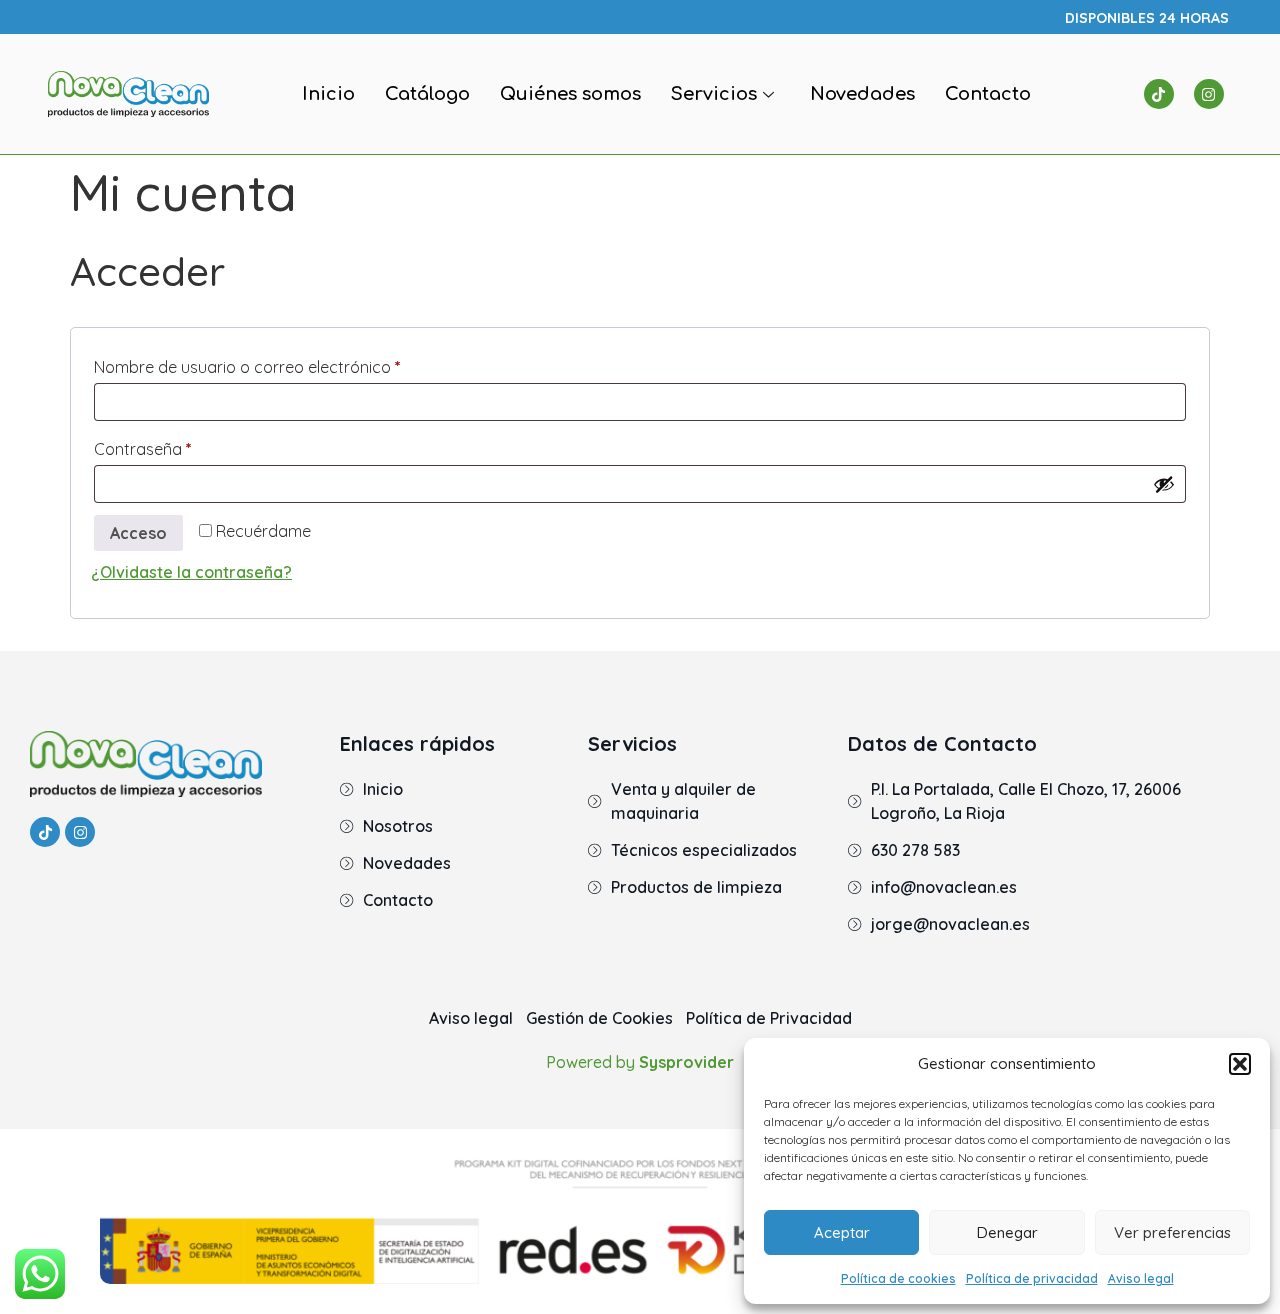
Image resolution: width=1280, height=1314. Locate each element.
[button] (1240, 1064)
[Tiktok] (1159, 94)
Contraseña (184, 446)
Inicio (328, 94)
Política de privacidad (1032, 1278)
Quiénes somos (570, 94)
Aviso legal (1141, 1278)
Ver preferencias (1172, 1232)
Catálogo (427, 94)
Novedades (862, 94)
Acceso (138, 533)
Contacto (988, 94)
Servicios (714, 94)
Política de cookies (898, 1278)
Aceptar (842, 1232)
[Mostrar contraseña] (1164, 484)
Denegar (1007, 1232)
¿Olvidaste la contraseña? (191, 572)
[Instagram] (1209, 94)
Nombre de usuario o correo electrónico (289, 364)
